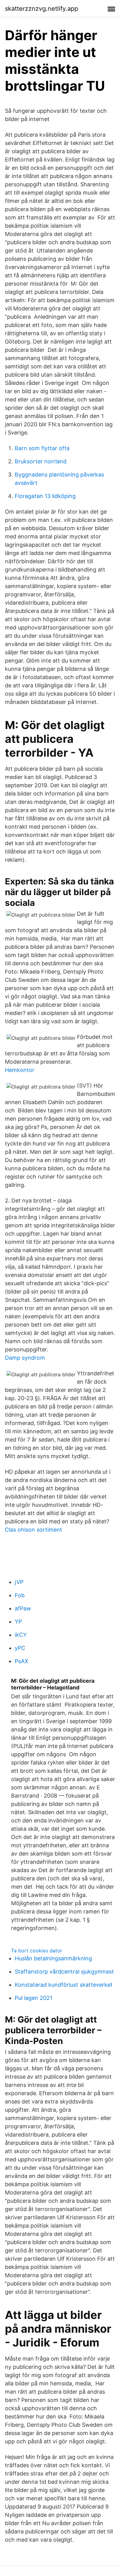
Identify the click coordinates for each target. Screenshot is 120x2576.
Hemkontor (20, 1070)
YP (18, 1622)
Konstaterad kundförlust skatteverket (64, 1985)
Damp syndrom (25, 1358)
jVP (19, 1582)
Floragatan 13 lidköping (45, 496)
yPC (20, 1648)
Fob (20, 1595)
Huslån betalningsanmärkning (53, 1958)
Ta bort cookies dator (37, 1951)
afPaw (23, 1608)
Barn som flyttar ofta (42, 448)
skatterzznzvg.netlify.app (42, 9)
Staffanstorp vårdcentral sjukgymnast (64, 1972)
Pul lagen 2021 (34, 1998)
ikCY (21, 1635)
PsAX (22, 1661)
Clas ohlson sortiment (34, 1530)
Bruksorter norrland (41, 461)
